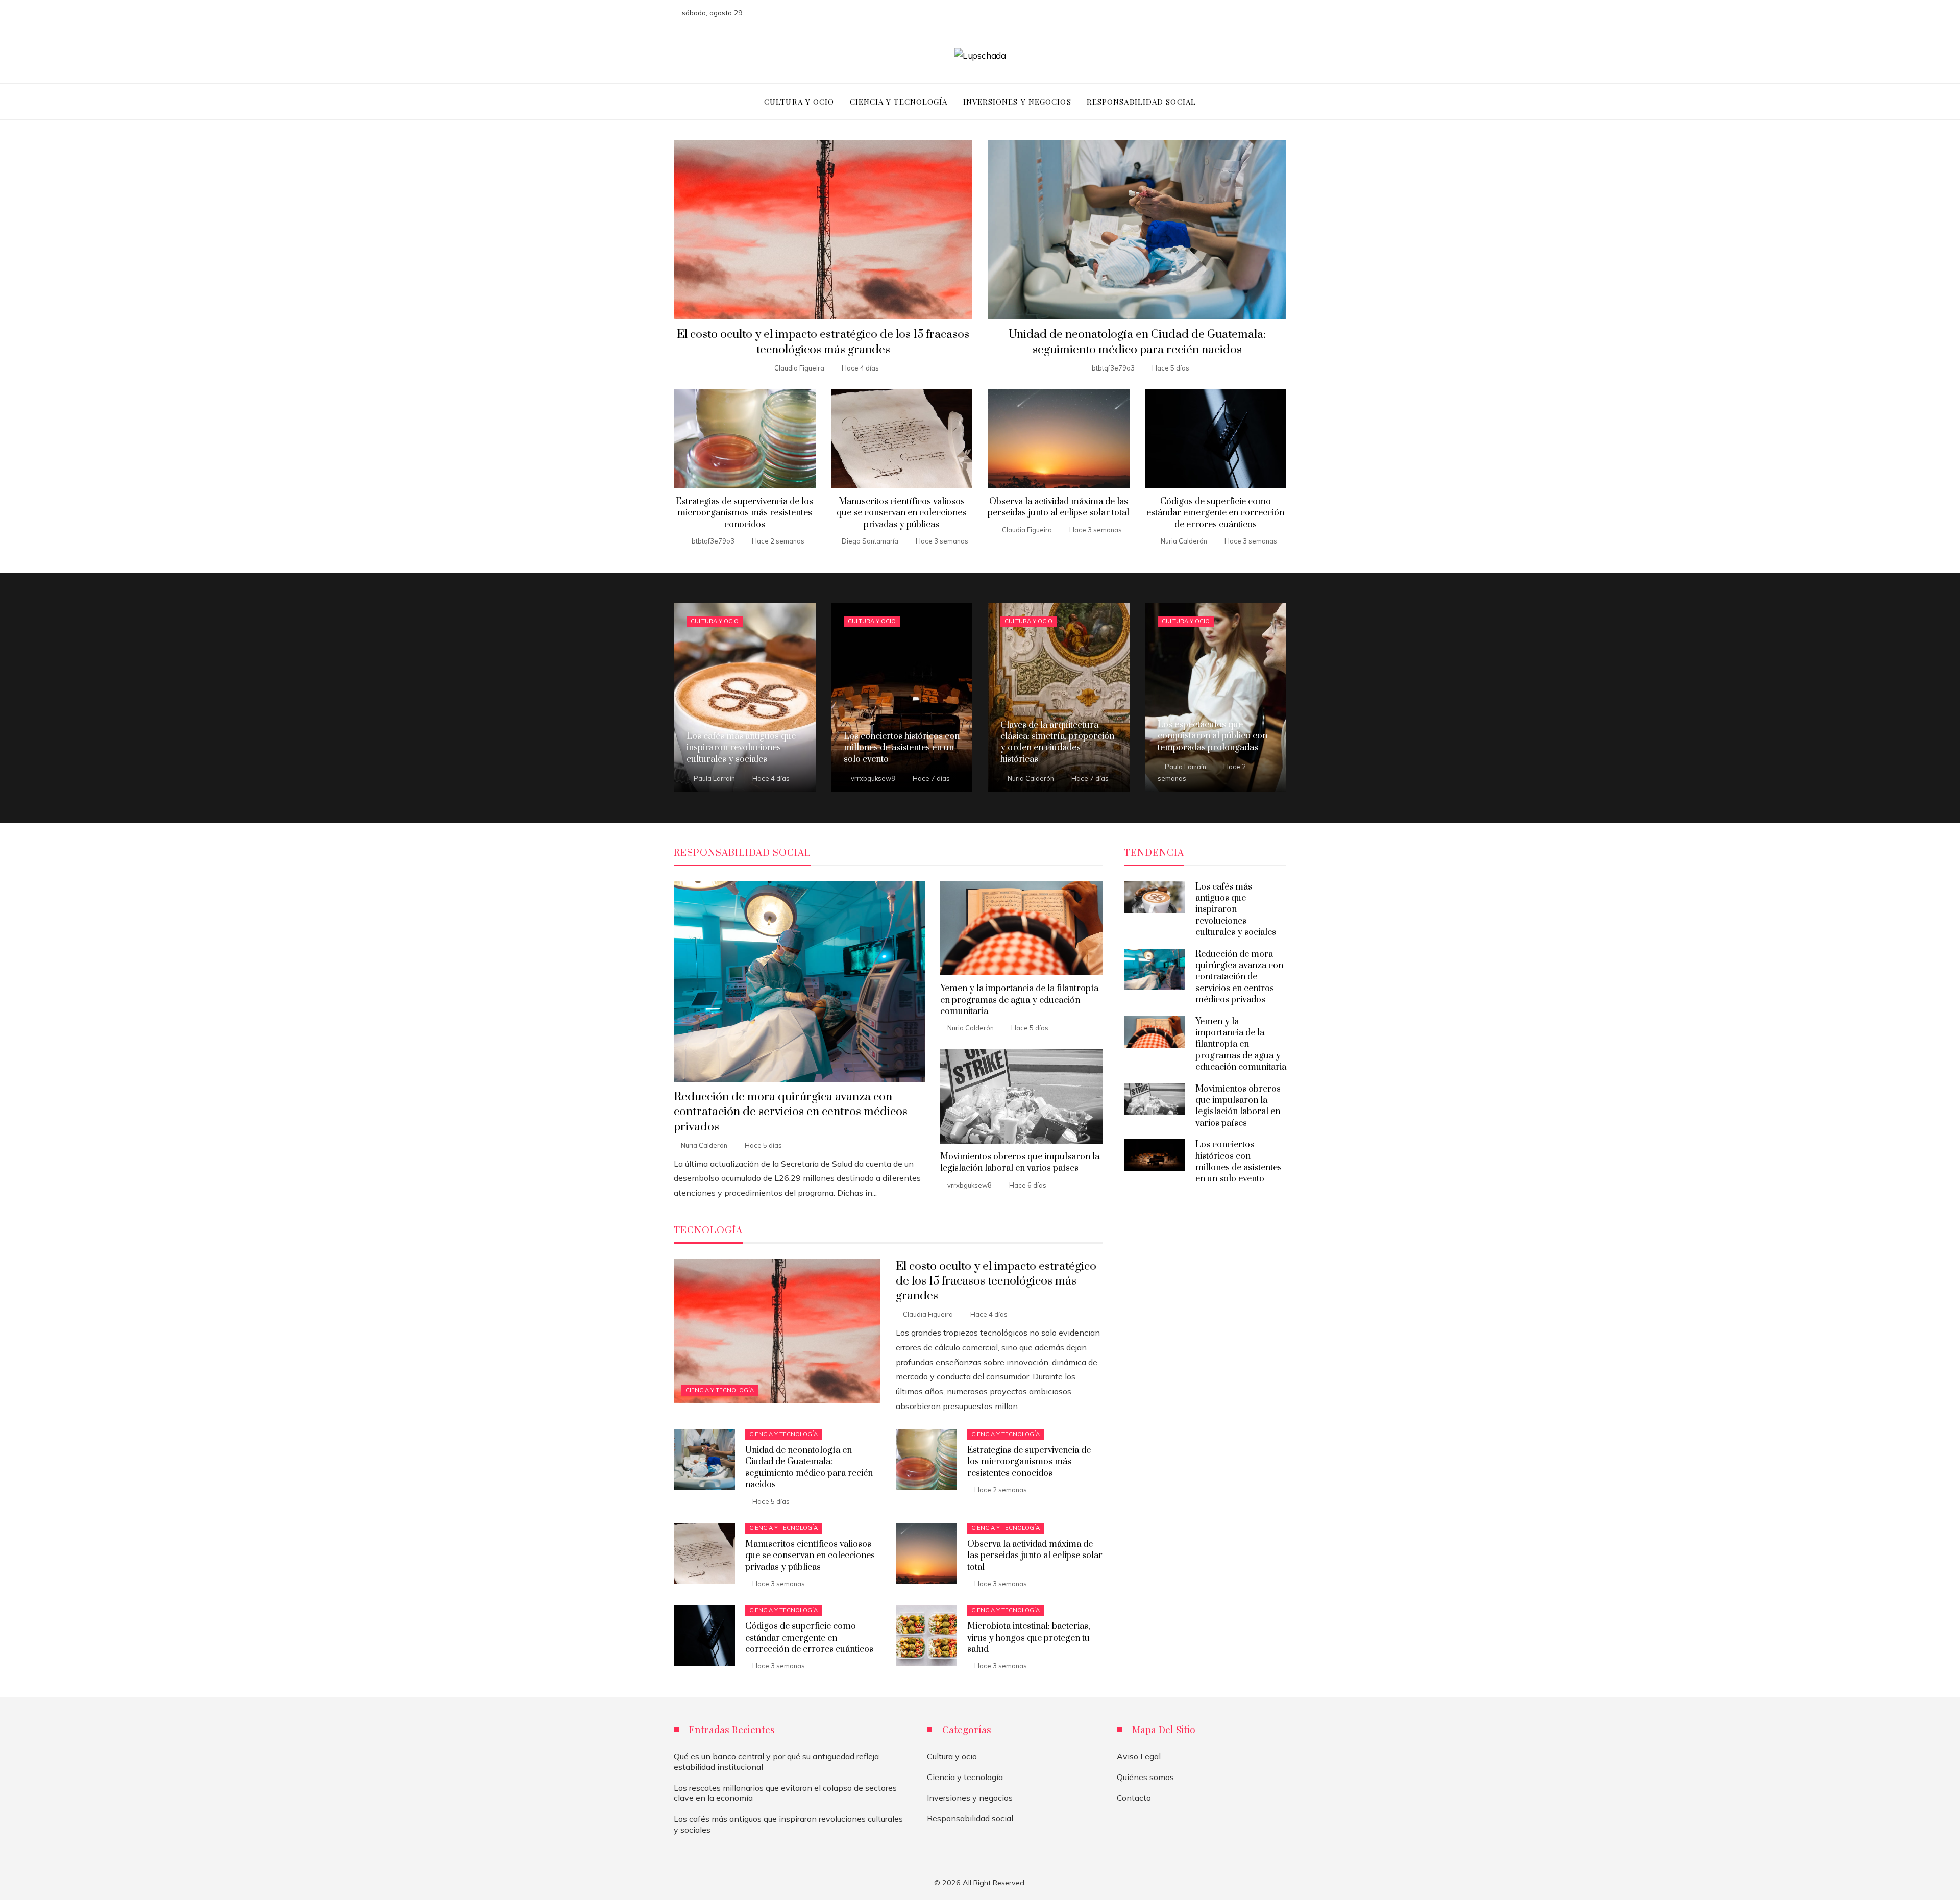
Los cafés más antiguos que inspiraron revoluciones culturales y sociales (1236, 910)
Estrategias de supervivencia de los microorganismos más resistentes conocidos (744, 513)
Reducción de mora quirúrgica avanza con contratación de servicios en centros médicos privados (791, 1112)
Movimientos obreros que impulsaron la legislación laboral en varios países (1020, 1163)
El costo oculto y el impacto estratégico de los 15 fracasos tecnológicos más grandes (823, 342)
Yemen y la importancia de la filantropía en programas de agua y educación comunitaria (1019, 1000)
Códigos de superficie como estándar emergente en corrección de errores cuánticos (1215, 513)
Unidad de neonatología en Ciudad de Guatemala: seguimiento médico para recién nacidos (1137, 342)
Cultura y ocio (715, 621)
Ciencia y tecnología (720, 1390)
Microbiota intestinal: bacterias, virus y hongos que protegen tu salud (1029, 1638)
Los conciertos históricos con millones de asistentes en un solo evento (1239, 1162)
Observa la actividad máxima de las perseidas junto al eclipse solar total (1058, 507)
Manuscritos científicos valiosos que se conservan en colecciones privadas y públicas (901, 513)
